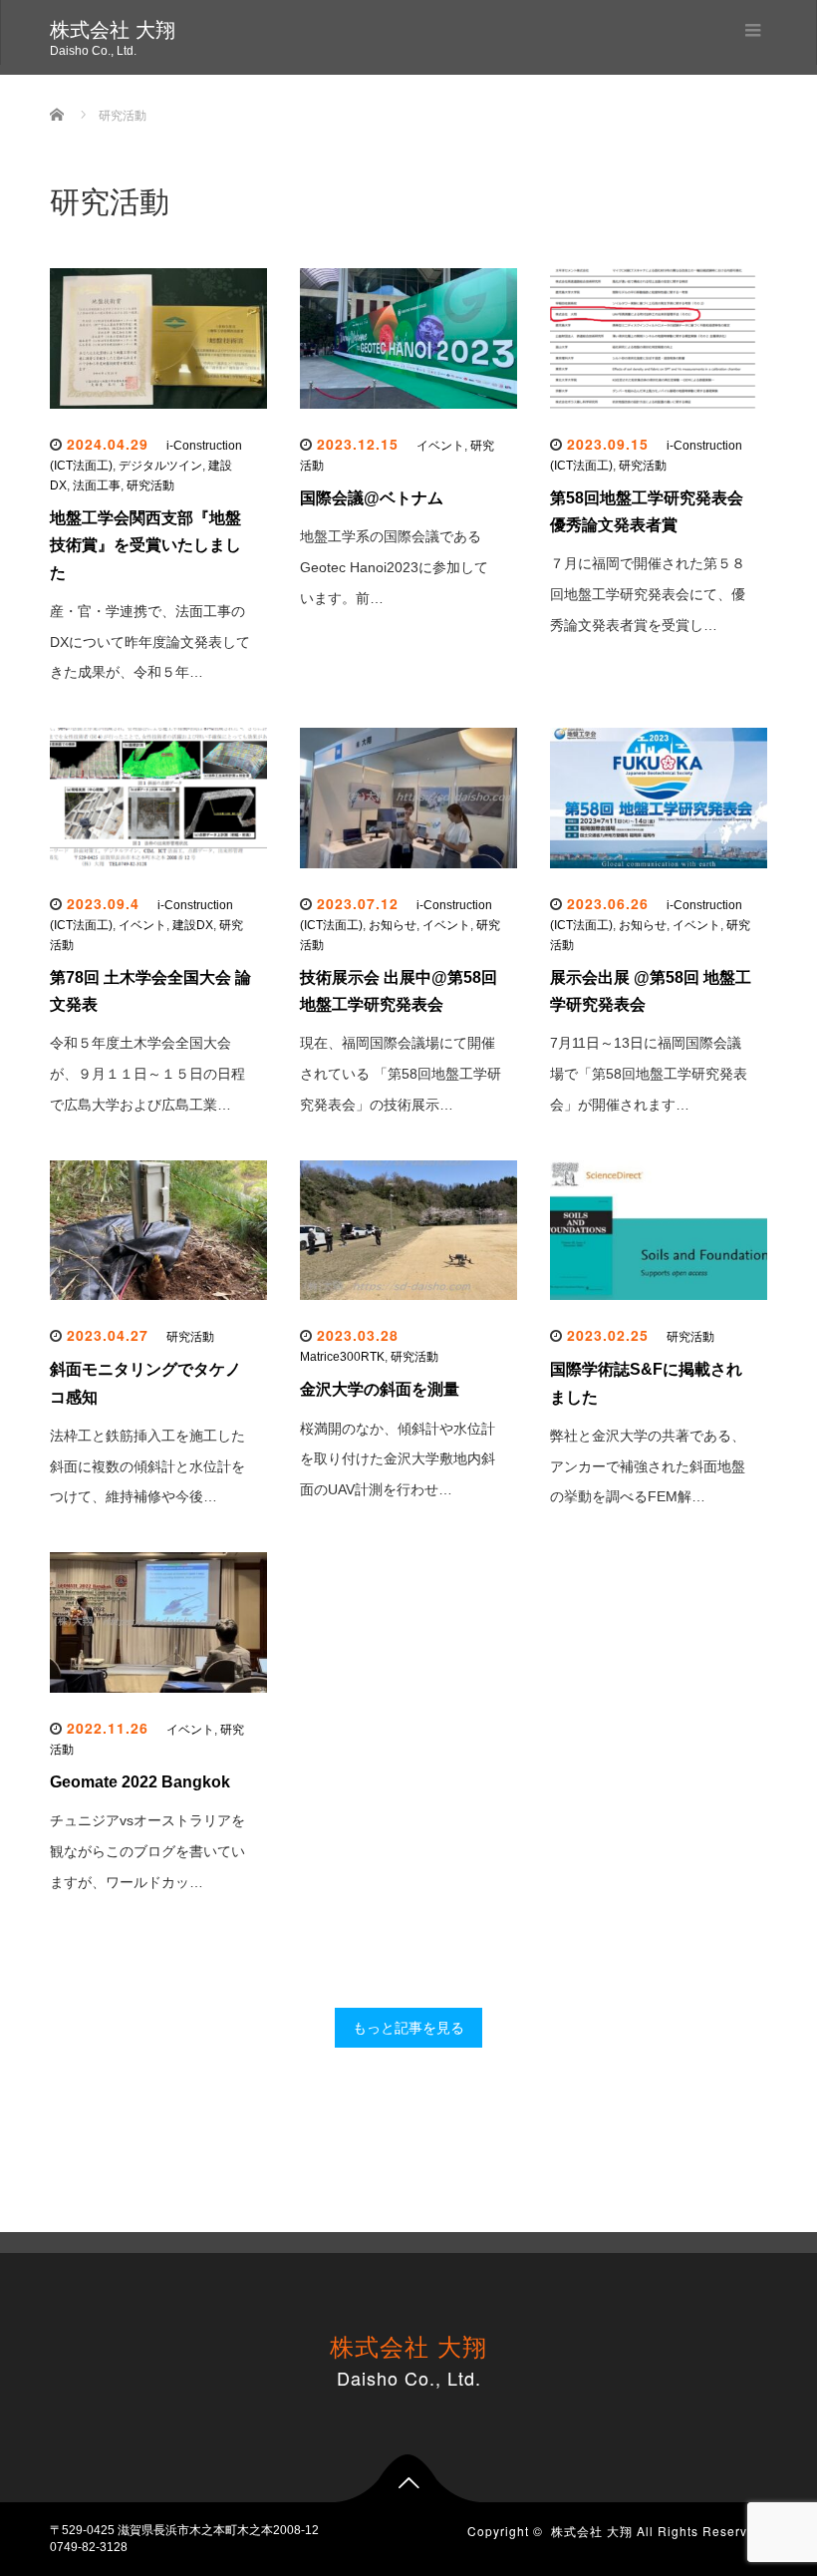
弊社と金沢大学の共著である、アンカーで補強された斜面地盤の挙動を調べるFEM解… (648, 1466)
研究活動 (150, 485)
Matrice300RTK (342, 1357)
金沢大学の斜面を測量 (380, 1389)
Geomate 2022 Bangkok (140, 1782)
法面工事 (97, 485)
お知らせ (393, 925)
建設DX (193, 925)
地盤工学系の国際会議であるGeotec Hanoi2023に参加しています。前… (394, 567)
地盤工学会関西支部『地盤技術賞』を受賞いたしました (145, 545)
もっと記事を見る (408, 2028)
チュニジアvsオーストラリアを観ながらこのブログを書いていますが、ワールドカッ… (147, 1851)
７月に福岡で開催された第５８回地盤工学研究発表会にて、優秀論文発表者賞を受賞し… (648, 594)
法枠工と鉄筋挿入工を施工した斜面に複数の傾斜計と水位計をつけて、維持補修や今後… (147, 1466)
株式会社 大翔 (113, 30)
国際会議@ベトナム (372, 498)
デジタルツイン (160, 466)
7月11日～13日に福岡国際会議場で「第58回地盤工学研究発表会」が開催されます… (649, 1074)
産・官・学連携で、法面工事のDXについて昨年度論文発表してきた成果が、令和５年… (150, 642)
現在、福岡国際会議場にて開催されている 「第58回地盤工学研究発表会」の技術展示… (401, 1074)
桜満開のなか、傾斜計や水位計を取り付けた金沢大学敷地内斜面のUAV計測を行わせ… (398, 1459)
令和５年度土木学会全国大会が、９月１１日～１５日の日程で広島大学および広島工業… (147, 1074)
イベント (440, 446)
